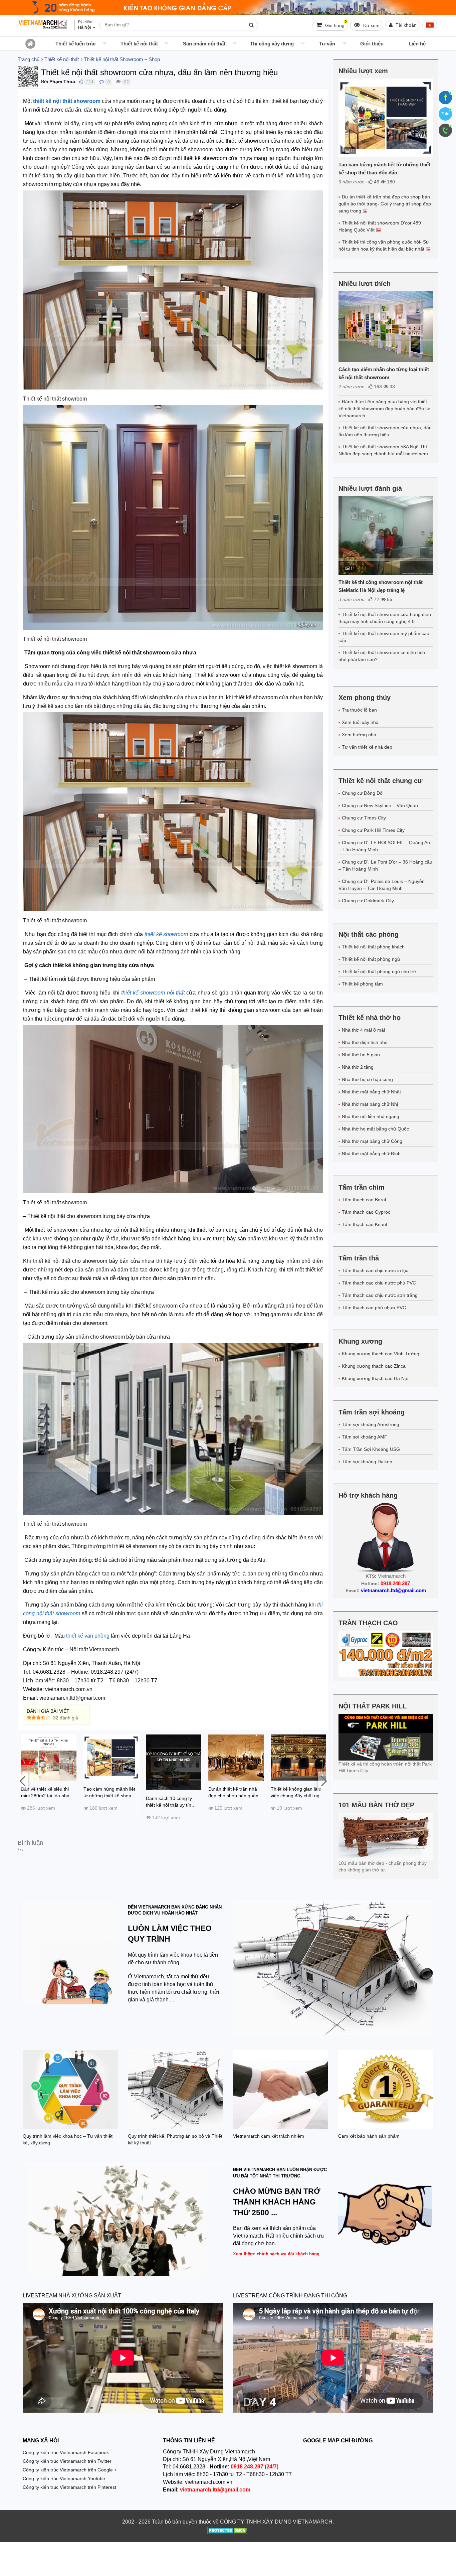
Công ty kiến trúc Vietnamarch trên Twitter (67, 2461)
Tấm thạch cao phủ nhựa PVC (374, 1308)
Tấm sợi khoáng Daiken (367, 1462)
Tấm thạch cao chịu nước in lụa (375, 1270)
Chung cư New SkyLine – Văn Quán (380, 805)
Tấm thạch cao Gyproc (366, 1212)
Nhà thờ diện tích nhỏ (365, 1042)
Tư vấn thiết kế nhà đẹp (367, 747)
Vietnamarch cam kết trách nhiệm (269, 2136)
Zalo (445, 114)
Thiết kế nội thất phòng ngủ (371, 959)
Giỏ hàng (335, 24)
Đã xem (371, 25)
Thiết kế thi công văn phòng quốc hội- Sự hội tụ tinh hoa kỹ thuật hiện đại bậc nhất (384, 245)
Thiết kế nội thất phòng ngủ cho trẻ (379, 971)
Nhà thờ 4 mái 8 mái (363, 1030)
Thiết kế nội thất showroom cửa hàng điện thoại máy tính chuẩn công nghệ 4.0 (385, 618)
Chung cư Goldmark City (368, 901)
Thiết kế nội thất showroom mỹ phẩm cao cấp (384, 637)
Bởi (45, 82)
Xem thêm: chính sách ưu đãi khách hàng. (277, 2254)
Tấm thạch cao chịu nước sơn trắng (380, 1295)
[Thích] (81, 82)
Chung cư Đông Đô (362, 793)
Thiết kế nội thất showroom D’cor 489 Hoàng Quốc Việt (380, 226)
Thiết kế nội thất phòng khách (373, 947)
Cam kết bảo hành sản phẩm (369, 2136)
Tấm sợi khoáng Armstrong (371, 1424)
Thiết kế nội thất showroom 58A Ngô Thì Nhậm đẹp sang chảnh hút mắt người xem (383, 450)
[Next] (323, 1781)
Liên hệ (417, 44)
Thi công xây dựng (272, 44)
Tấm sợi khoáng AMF (365, 1437)
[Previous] (23, 1781)
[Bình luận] (102, 82)
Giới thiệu (372, 44)
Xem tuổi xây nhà (360, 722)
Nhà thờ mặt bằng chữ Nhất (371, 1092)
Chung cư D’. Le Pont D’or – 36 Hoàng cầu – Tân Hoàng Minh (385, 865)
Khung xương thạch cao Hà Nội (375, 1378)
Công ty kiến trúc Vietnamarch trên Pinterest (69, 2487)
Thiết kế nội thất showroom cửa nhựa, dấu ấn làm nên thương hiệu (385, 431)
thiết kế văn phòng (88, 1636)
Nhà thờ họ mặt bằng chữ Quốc (375, 1129)
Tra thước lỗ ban (359, 710)
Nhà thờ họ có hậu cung (367, 1079)
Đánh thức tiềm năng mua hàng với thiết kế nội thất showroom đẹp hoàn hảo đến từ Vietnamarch (384, 409)
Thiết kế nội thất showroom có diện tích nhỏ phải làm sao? (382, 656)
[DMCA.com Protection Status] (228, 2531)
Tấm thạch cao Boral (364, 1200)
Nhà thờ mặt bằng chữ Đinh (371, 1154)
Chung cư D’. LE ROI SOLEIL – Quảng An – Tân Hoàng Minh (384, 846)
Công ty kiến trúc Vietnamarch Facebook (66, 2452)
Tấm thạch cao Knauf (365, 1224)
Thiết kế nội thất (139, 44)
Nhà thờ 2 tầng (358, 1067)
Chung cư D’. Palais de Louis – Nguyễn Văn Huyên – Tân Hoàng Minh (382, 885)
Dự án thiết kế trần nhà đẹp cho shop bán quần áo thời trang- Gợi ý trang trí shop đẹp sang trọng (385, 204)
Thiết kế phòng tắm (362, 984)
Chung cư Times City (364, 818)
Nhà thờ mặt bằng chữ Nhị (370, 1104)
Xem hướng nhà (359, 735)
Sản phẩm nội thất (204, 44)
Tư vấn (327, 44)
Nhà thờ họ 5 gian (361, 1055)
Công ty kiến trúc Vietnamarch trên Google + (70, 2470)
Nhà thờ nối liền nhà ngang (371, 1116)
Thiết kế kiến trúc (75, 44)
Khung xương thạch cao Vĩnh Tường (381, 1354)
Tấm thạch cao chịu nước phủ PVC (379, 1283)
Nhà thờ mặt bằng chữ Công (372, 1141)
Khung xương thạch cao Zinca (374, 1366)
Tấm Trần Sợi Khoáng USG (371, 1449)
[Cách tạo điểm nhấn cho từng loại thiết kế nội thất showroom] (386, 327)
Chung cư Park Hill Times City (373, 830)
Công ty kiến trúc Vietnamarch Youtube (64, 2478)
